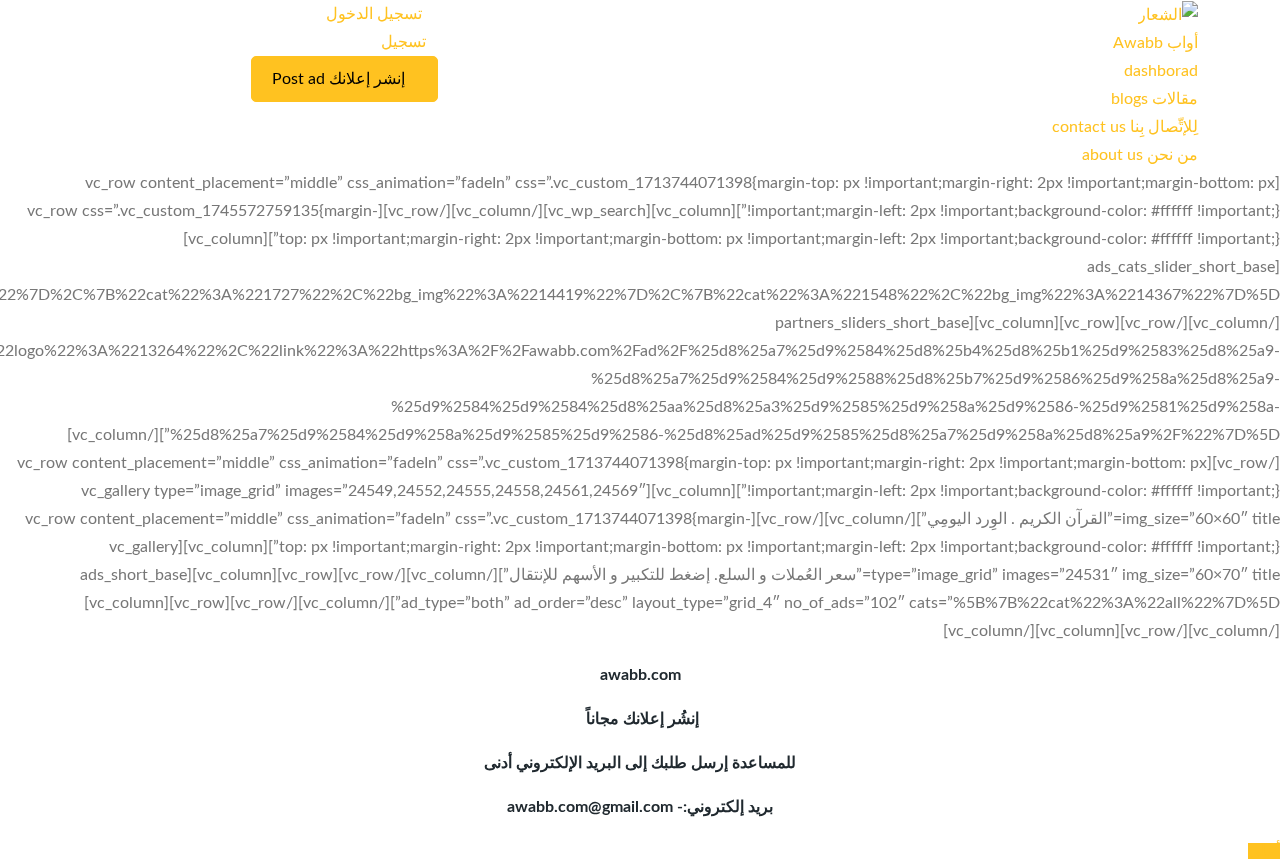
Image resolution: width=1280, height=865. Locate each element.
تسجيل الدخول (376, 14)
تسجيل (403, 42)
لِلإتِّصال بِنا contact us (1125, 127)
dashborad (1161, 71)
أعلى (1264, 851)
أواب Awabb (1155, 43)
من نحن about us (1140, 155)
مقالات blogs (1154, 99)
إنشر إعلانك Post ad (338, 79)
